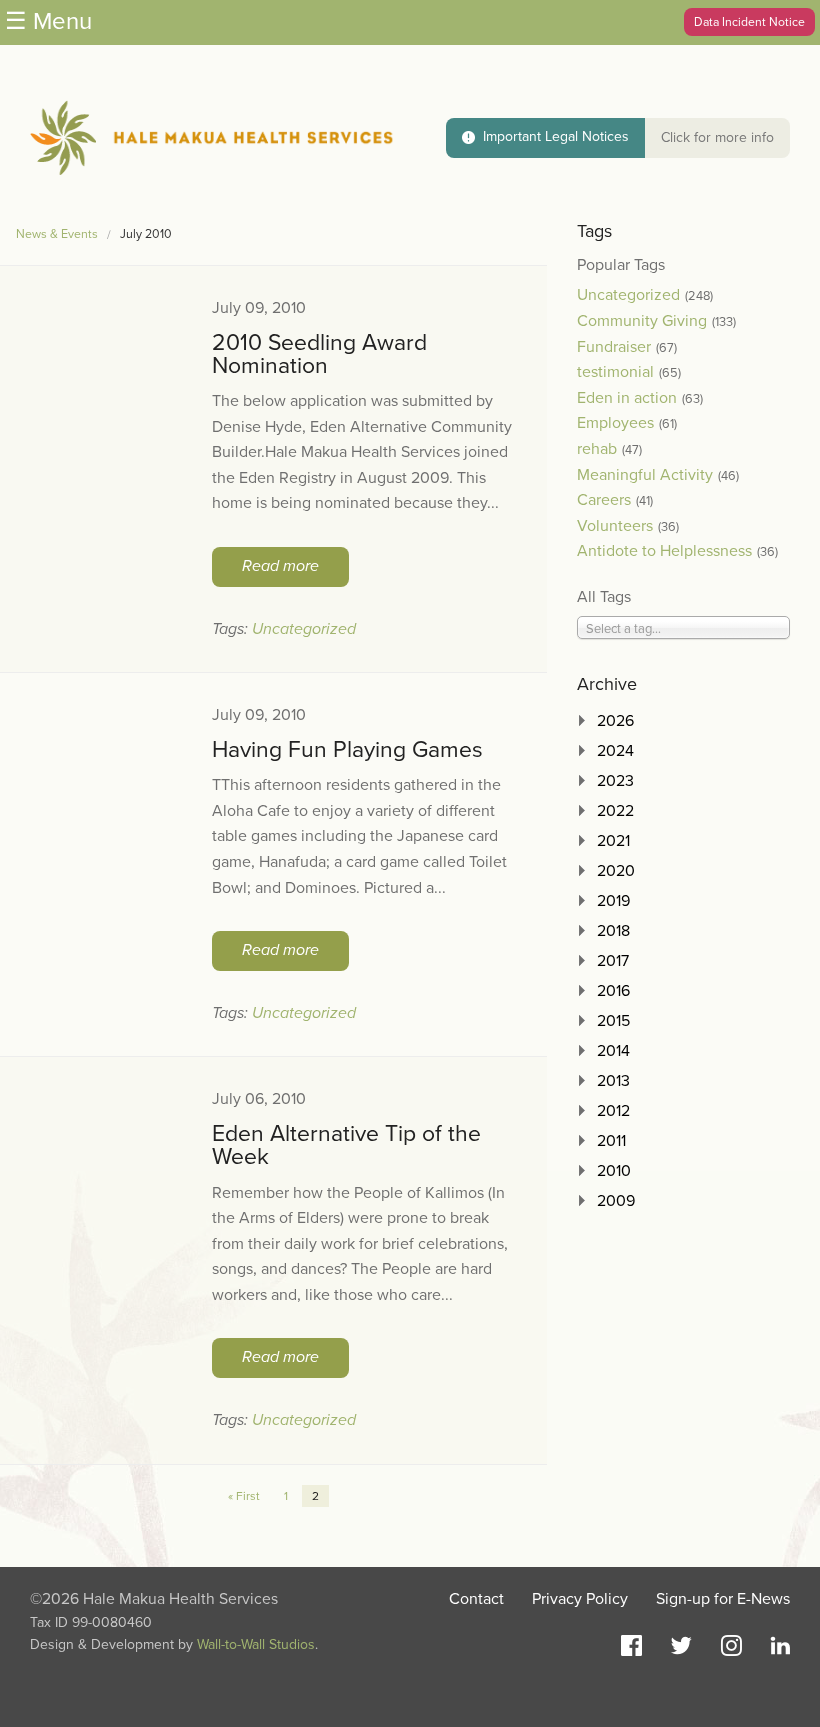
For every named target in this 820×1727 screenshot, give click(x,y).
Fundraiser (614, 347)
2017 (613, 961)
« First (244, 1496)
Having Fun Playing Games (347, 750)
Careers (604, 500)
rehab (597, 449)
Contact (476, 1599)
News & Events (57, 234)
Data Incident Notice (749, 22)
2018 (613, 931)
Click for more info (717, 137)
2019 (613, 901)
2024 (615, 751)
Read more (280, 566)
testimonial (615, 372)
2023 (615, 781)
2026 (615, 721)
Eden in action (627, 398)
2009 (616, 1201)
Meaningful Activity (645, 475)
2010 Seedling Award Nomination (319, 354)
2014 (613, 1051)
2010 (614, 1171)
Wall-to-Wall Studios (256, 1644)
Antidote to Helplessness (664, 551)
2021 (613, 841)
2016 (613, 991)
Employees (615, 423)
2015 (613, 1021)
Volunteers (615, 526)
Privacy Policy (580, 1599)
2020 (616, 871)
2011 (611, 1141)
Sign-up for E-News (723, 1599)
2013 (613, 1081)
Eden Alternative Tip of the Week (346, 1145)
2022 (615, 811)
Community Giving (642, 321)
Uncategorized (304, 629)
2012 (613, 1111)
